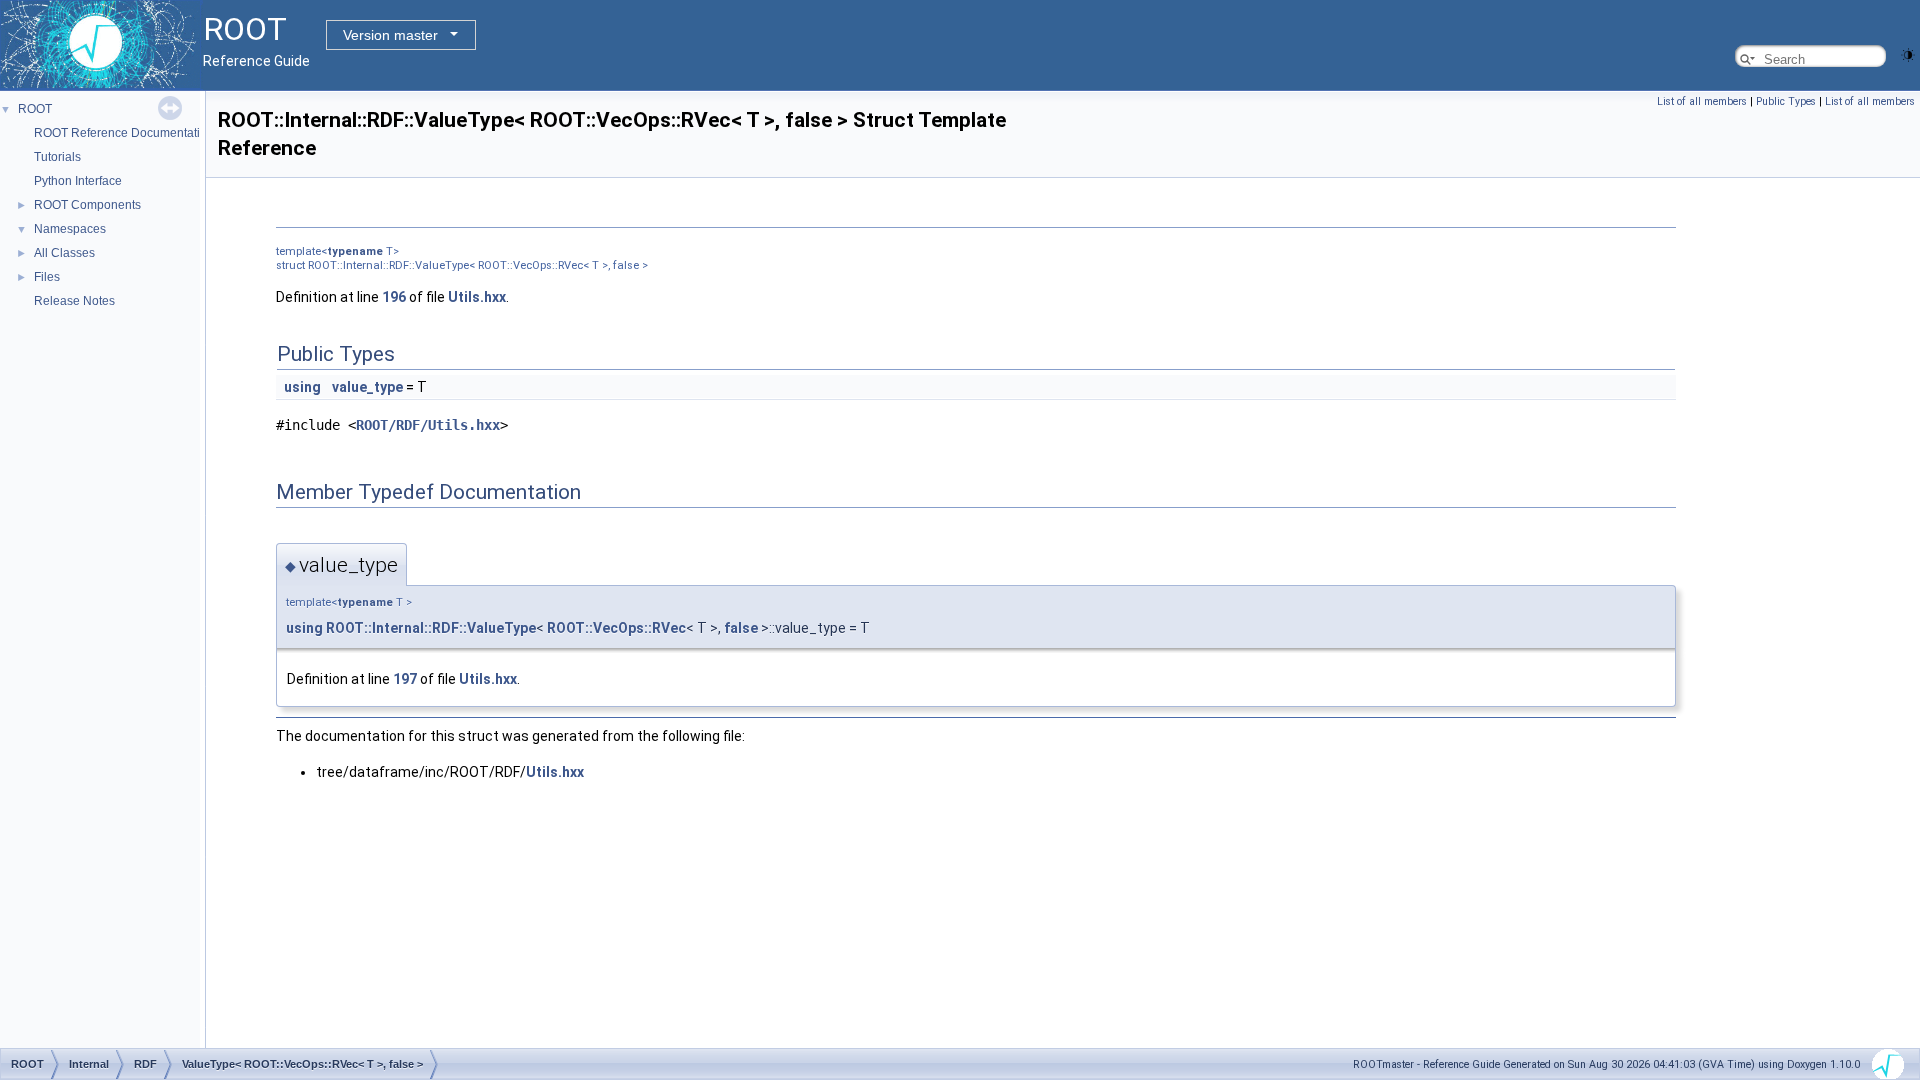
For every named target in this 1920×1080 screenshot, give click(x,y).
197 (405, 679)
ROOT (35, 109)
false (741, 628)
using (302, 387)
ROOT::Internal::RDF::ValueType (431, 628)
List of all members (1702, 101)
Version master (390, 35)
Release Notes (74, 301)
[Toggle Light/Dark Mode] (1908, 53)
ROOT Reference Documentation (124, 133)
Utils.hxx (477, 297)
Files (47, 277)
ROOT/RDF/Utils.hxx (428, 425)
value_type (367, 387)
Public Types (1786, 101)
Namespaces (70, 229)
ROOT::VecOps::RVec (616, 628)
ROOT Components (87, 205)
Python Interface (78, 181)
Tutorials (57, 157)
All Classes (64, 253)
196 (394, 297)
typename (355, 251)
